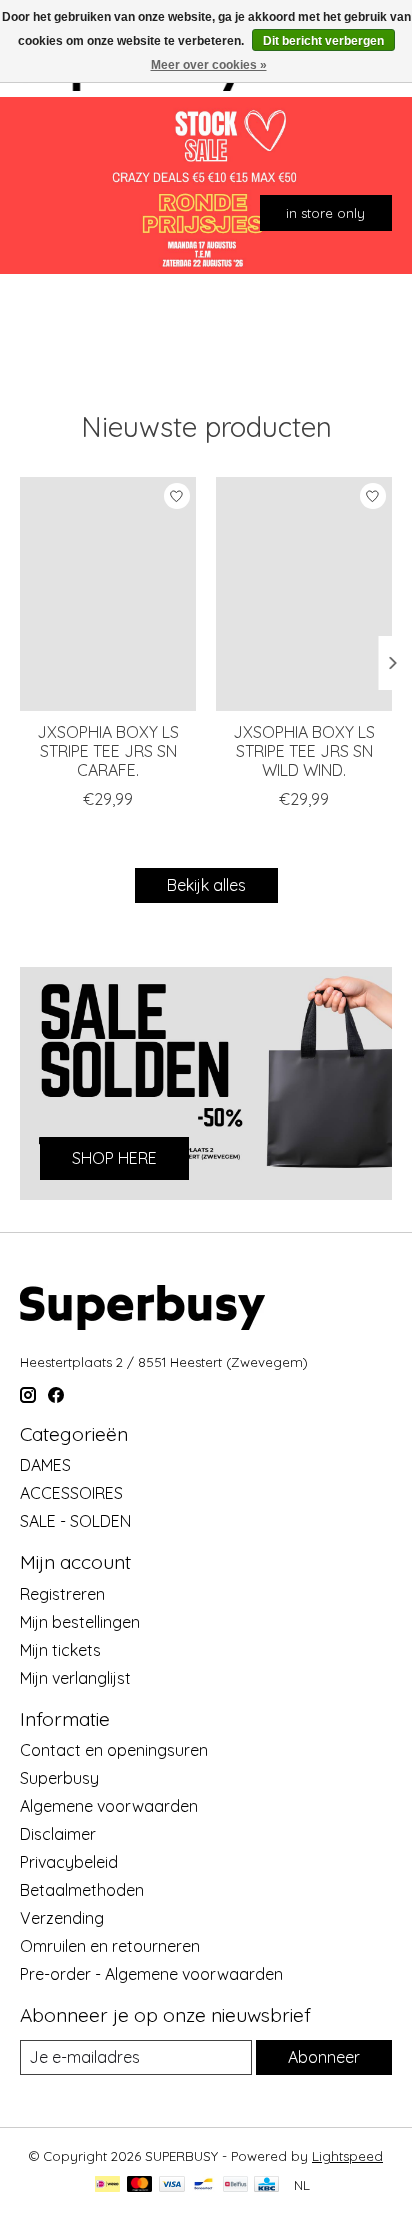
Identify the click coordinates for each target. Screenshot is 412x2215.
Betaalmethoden (82, 1890)
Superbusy (59, 1778)
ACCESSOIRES (71, 1493)
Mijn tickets (60, 1650)
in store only (325, 212)
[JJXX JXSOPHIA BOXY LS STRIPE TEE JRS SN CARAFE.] (108, 594)
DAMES (45, 1465)
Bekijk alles (206, 885)
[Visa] (172, 2185)
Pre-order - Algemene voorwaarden (151, 1974)
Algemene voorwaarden (109, 1806)
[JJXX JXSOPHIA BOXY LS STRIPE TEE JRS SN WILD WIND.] (304, 594)
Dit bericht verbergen (323, 41)
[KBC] (266, 2185)
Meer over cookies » (209, 65)
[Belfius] (235, 2185)
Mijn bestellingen (80, 1622)
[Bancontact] (203, 2185)
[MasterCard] (140, 2185)
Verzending (62, 1918)
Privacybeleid (69, 1862)
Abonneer (324, 2057)
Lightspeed (347, 2156)
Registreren (62, 1594)
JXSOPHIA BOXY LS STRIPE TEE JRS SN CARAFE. (108, 752)
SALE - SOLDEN (75, 1521)
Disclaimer (58, 1834)
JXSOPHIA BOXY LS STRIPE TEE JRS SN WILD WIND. (304, 752)
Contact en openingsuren (114, 1750)
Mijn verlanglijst (75, 1678)
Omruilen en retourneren (110, 1946)
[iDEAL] (107, 2185)
